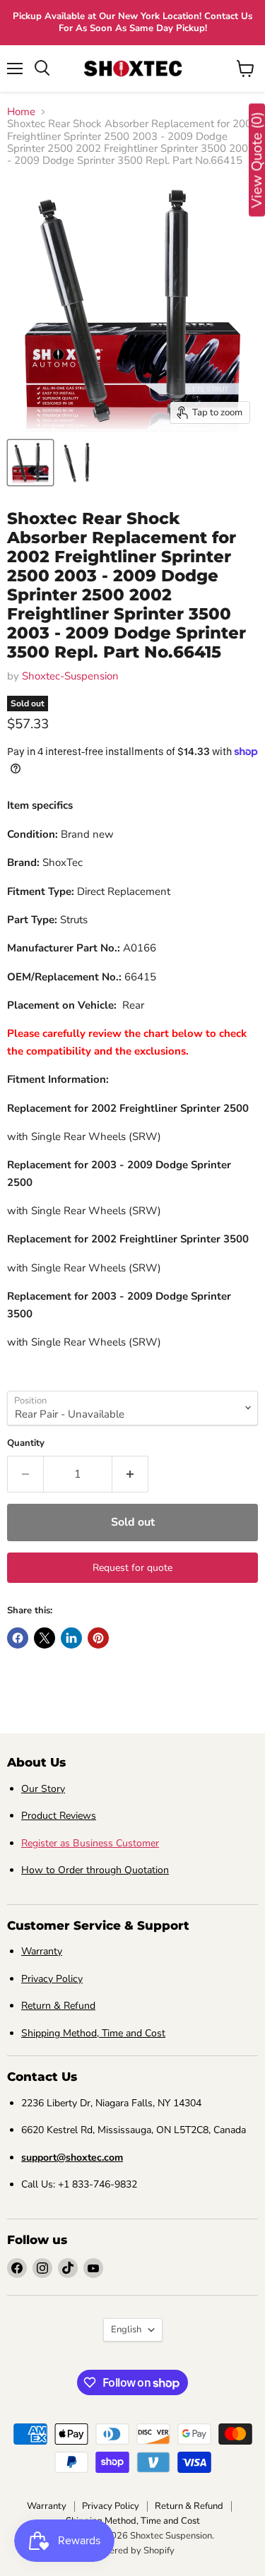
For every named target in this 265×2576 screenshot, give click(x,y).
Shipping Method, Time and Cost (93, 2033)
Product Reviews (59, 1816)
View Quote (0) (257, 160)
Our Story (43, 1789)
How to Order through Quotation (95, 1870)
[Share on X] (45, 1638)
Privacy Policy (52, 1979)
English (126, 2329)
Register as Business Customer (90, 1843)
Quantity (26, 1443)
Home (21, 112)
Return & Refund (58, 2006)
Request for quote (132, 1568)
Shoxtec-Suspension (70, 676)
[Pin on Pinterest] (98, 1638)
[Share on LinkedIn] (71, 1638)
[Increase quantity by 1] (130, 1474)
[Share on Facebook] (18, 1638)
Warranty (42, 1951)
